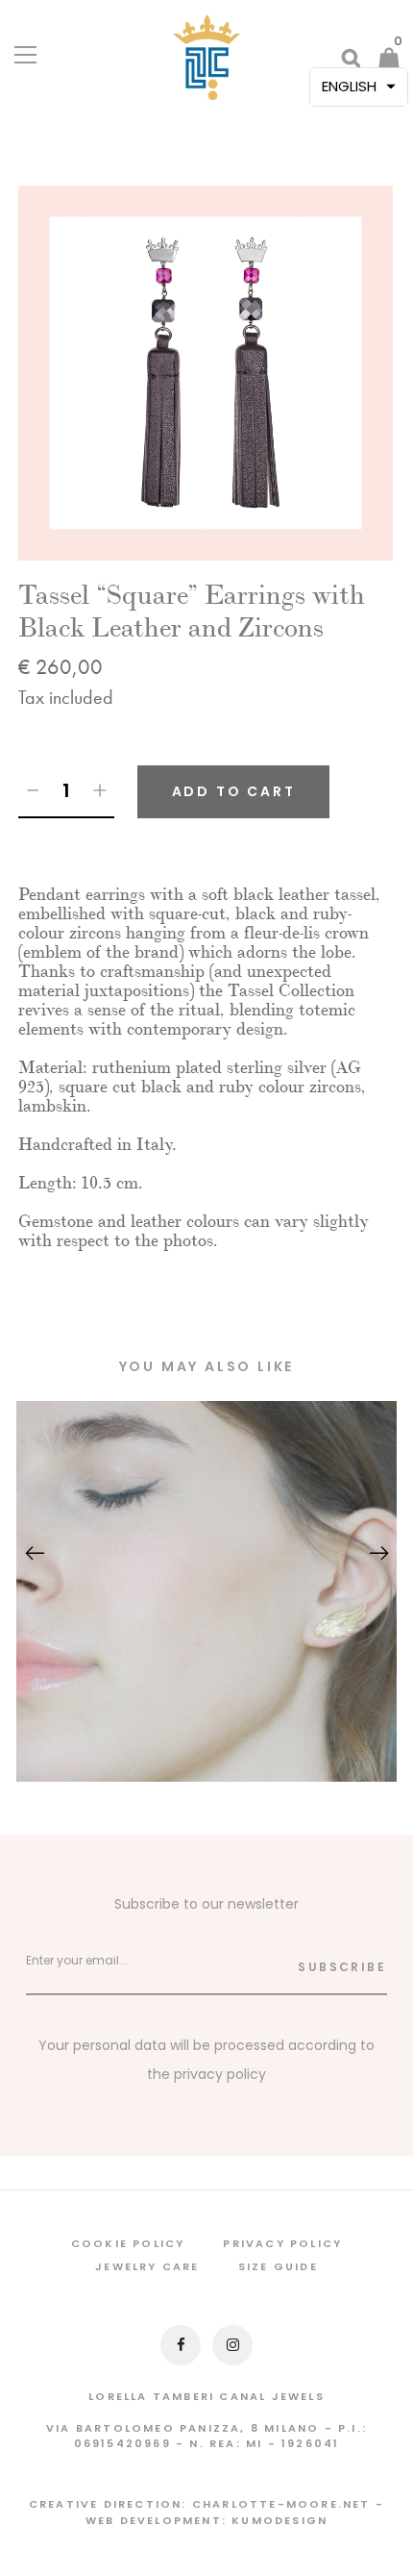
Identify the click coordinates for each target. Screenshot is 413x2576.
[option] (206, 373)
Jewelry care (147, 2266)
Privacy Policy (282, 2243)
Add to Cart (234, 791)
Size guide (278, 2266)
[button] (359, 87)
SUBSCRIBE (342, 1967)
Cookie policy (128, 2243)
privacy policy (220, 2074)
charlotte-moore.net (281, 2504)
